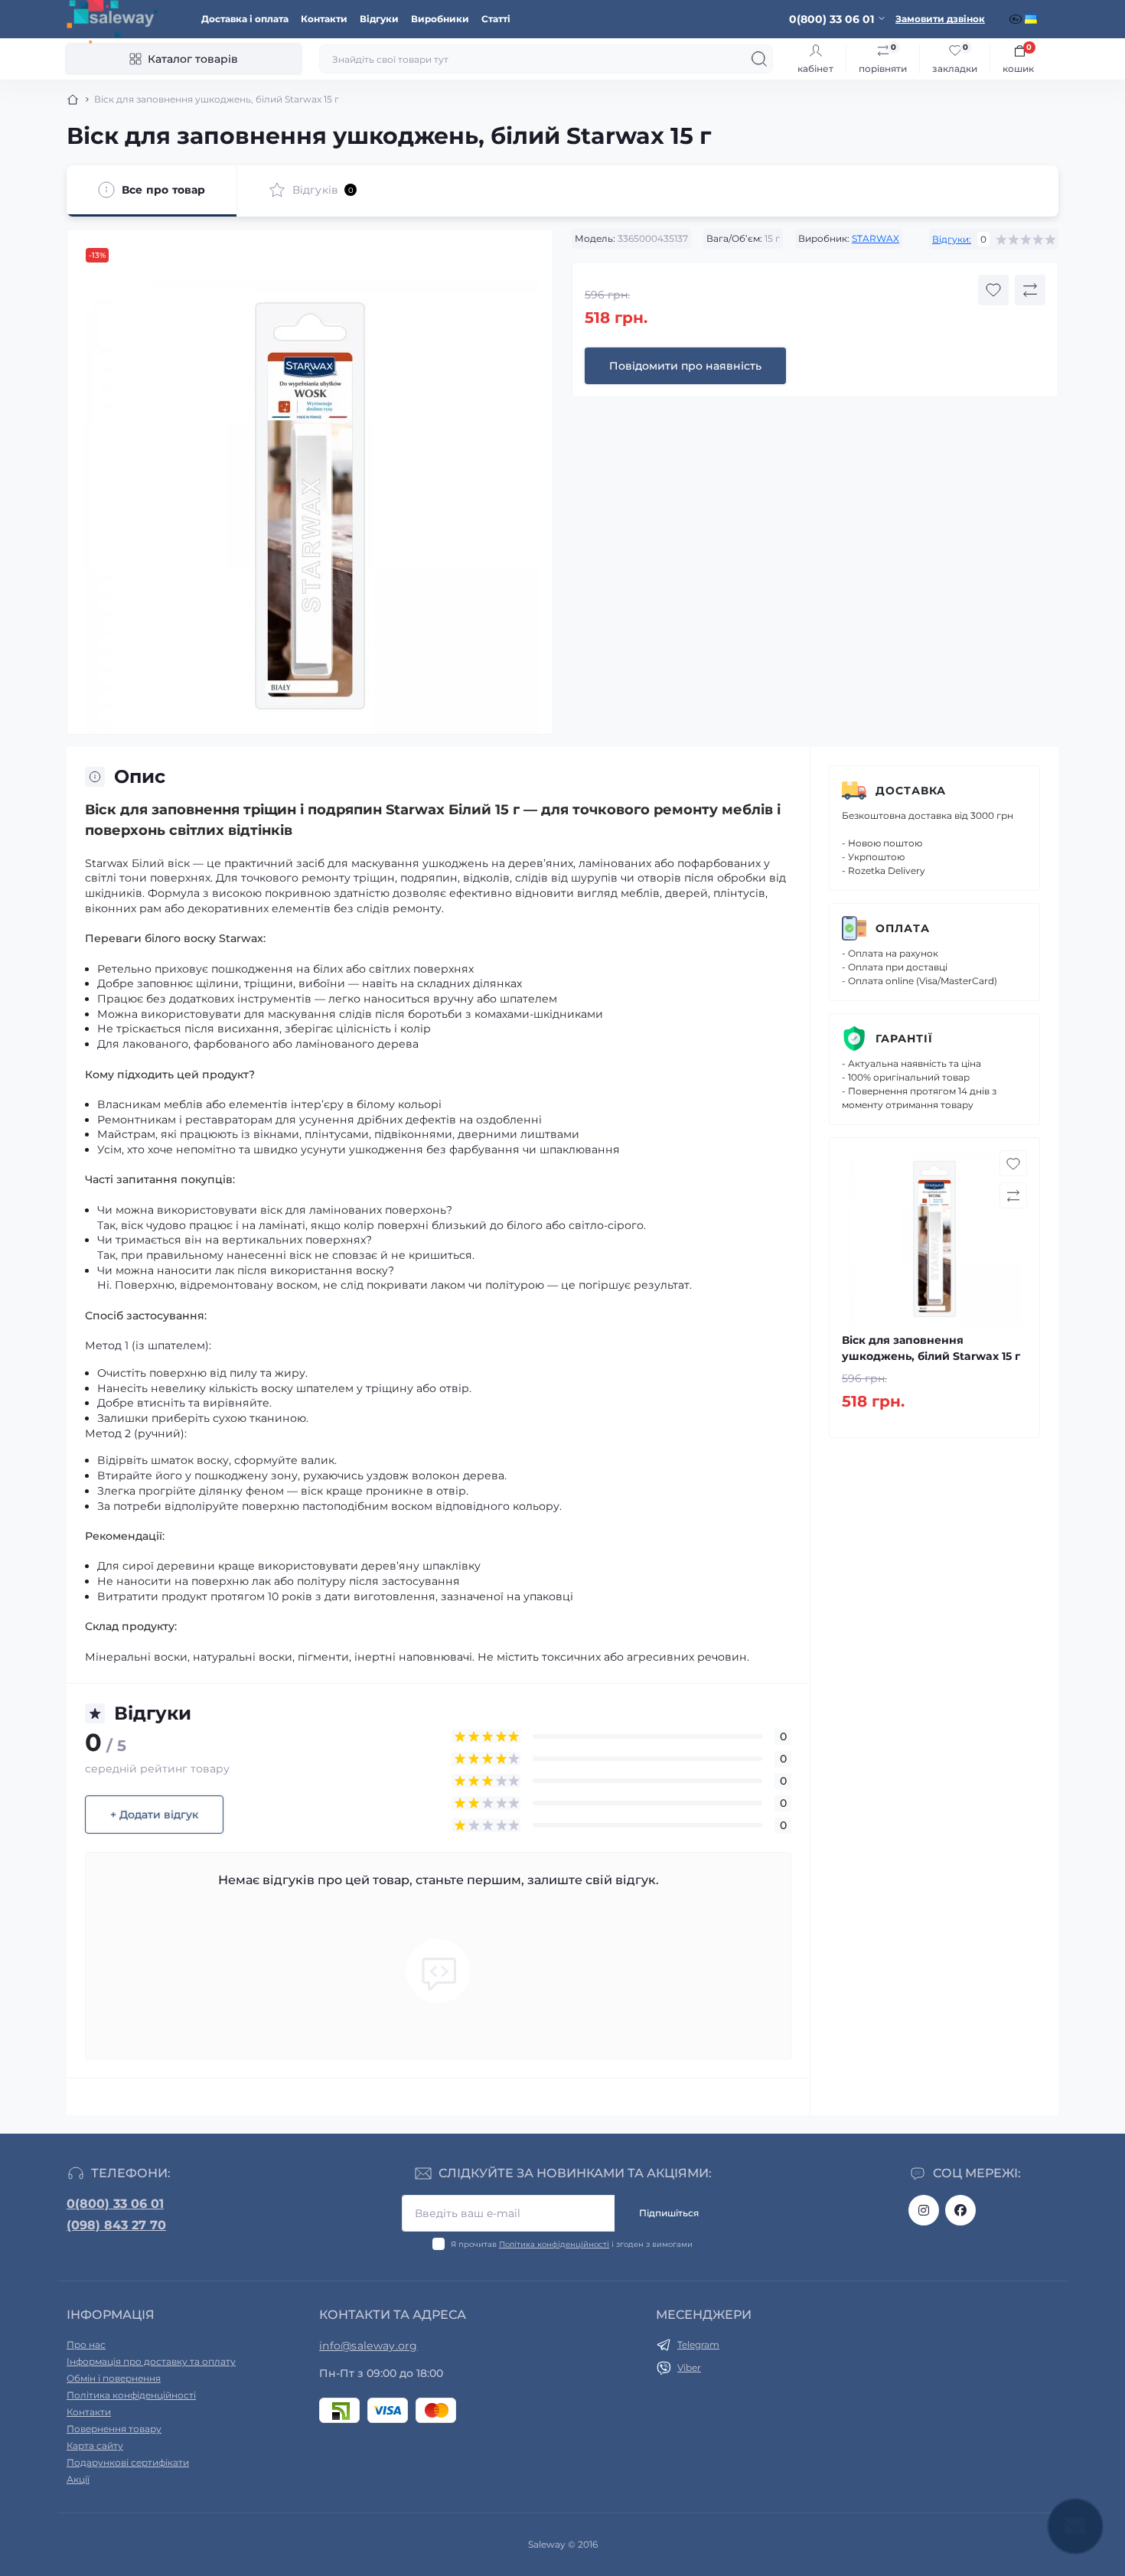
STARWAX (876, 238)
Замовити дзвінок (940, 19)
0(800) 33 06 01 (115, 2204)
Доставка (911, 791)
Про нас (86, 2344)
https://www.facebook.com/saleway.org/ (960, 2210)
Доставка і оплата (245, 19)
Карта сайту (95, 2446)
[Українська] (1032, 19)
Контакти (324, 19)
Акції (78, 2479)
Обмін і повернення (114, 2378)
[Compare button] (1030, 290)
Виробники (440, 19)
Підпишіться (669, 2213)
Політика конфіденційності (554, 2244)
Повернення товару (114, 2429)
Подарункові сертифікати (128, 2462)
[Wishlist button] (993, 290)
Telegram (698, 2344)
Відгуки (379, 19)
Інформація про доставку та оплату (151, 2361)
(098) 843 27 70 (116, 2225)
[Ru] (1017, 19)
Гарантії (904, 1039)
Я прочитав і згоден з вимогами (572, 2244)
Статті (496, 19)
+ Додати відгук (154, 1815)
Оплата (903, 928)
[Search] (759, 59)
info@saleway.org (368, 2346)
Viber (689, 2367)
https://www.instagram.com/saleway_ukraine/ (924, 2210)
